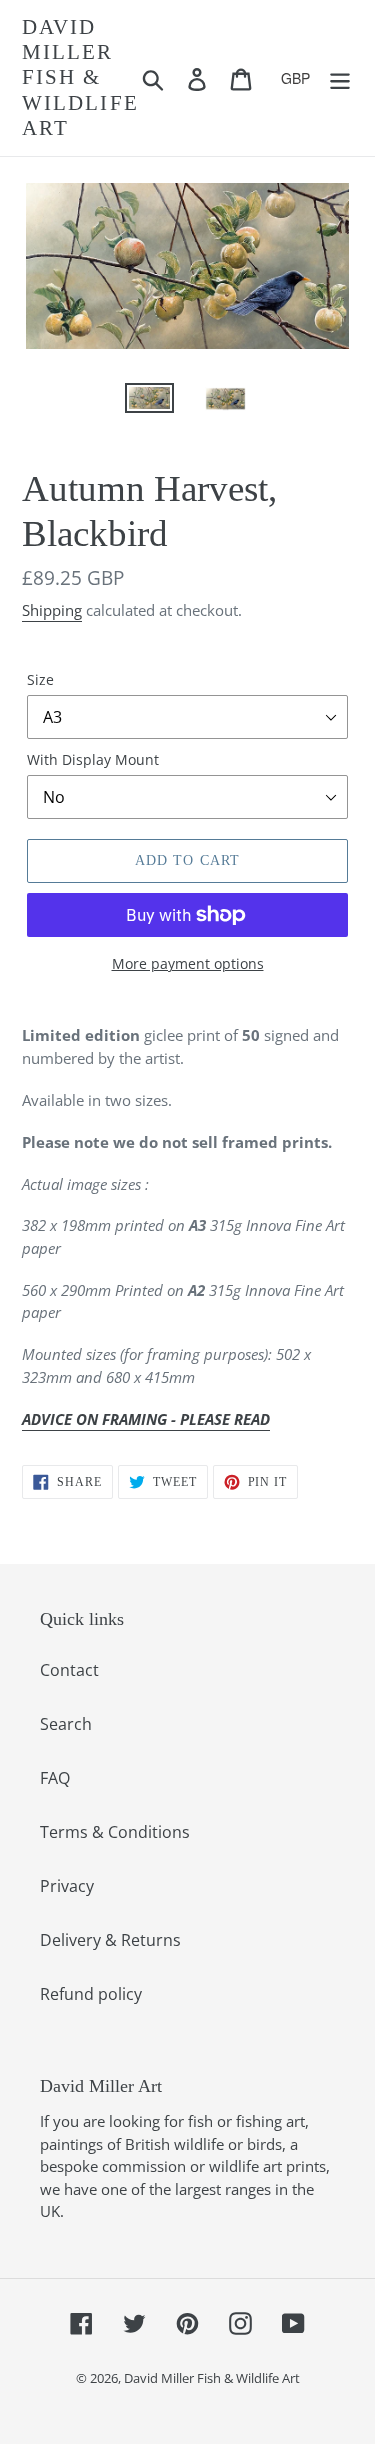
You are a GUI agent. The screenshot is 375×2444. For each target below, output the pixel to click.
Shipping (52, 610)
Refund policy (91, 1994)
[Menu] (340, 77)
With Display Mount (93, 759)
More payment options (188, 963)
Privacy (67, 1886)
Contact (69, 1670)
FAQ (55, 1778)
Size (40, 679)
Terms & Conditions (115, 1832)
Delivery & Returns (110, 1940)
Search (66, 1724)
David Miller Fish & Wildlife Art (80, 77)
